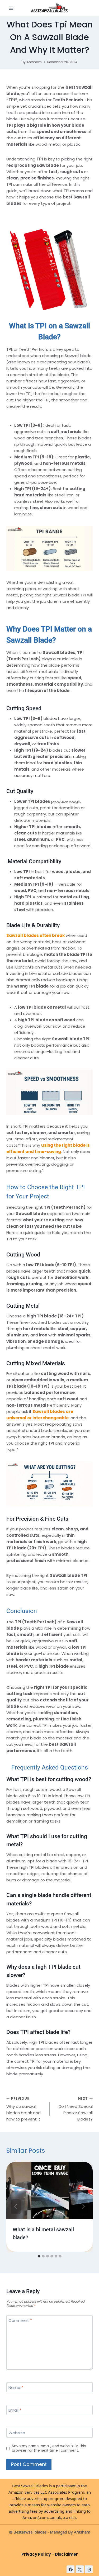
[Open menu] (11, 8)
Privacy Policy (36, 2554)
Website (17, 2433)
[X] (80, 2569)
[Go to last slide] (16, 2207)
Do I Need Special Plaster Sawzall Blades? (76, 2109)
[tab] (39, 2256)
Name (16, 2388)
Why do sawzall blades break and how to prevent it (23, 2109)
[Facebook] (70, 2569)
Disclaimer (66, 2554)
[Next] (83, 2207)
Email (15, 2410)
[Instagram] (89, 2569)
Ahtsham (34, 62)
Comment (20, 2321)
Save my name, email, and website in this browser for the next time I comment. (49, 2448)
